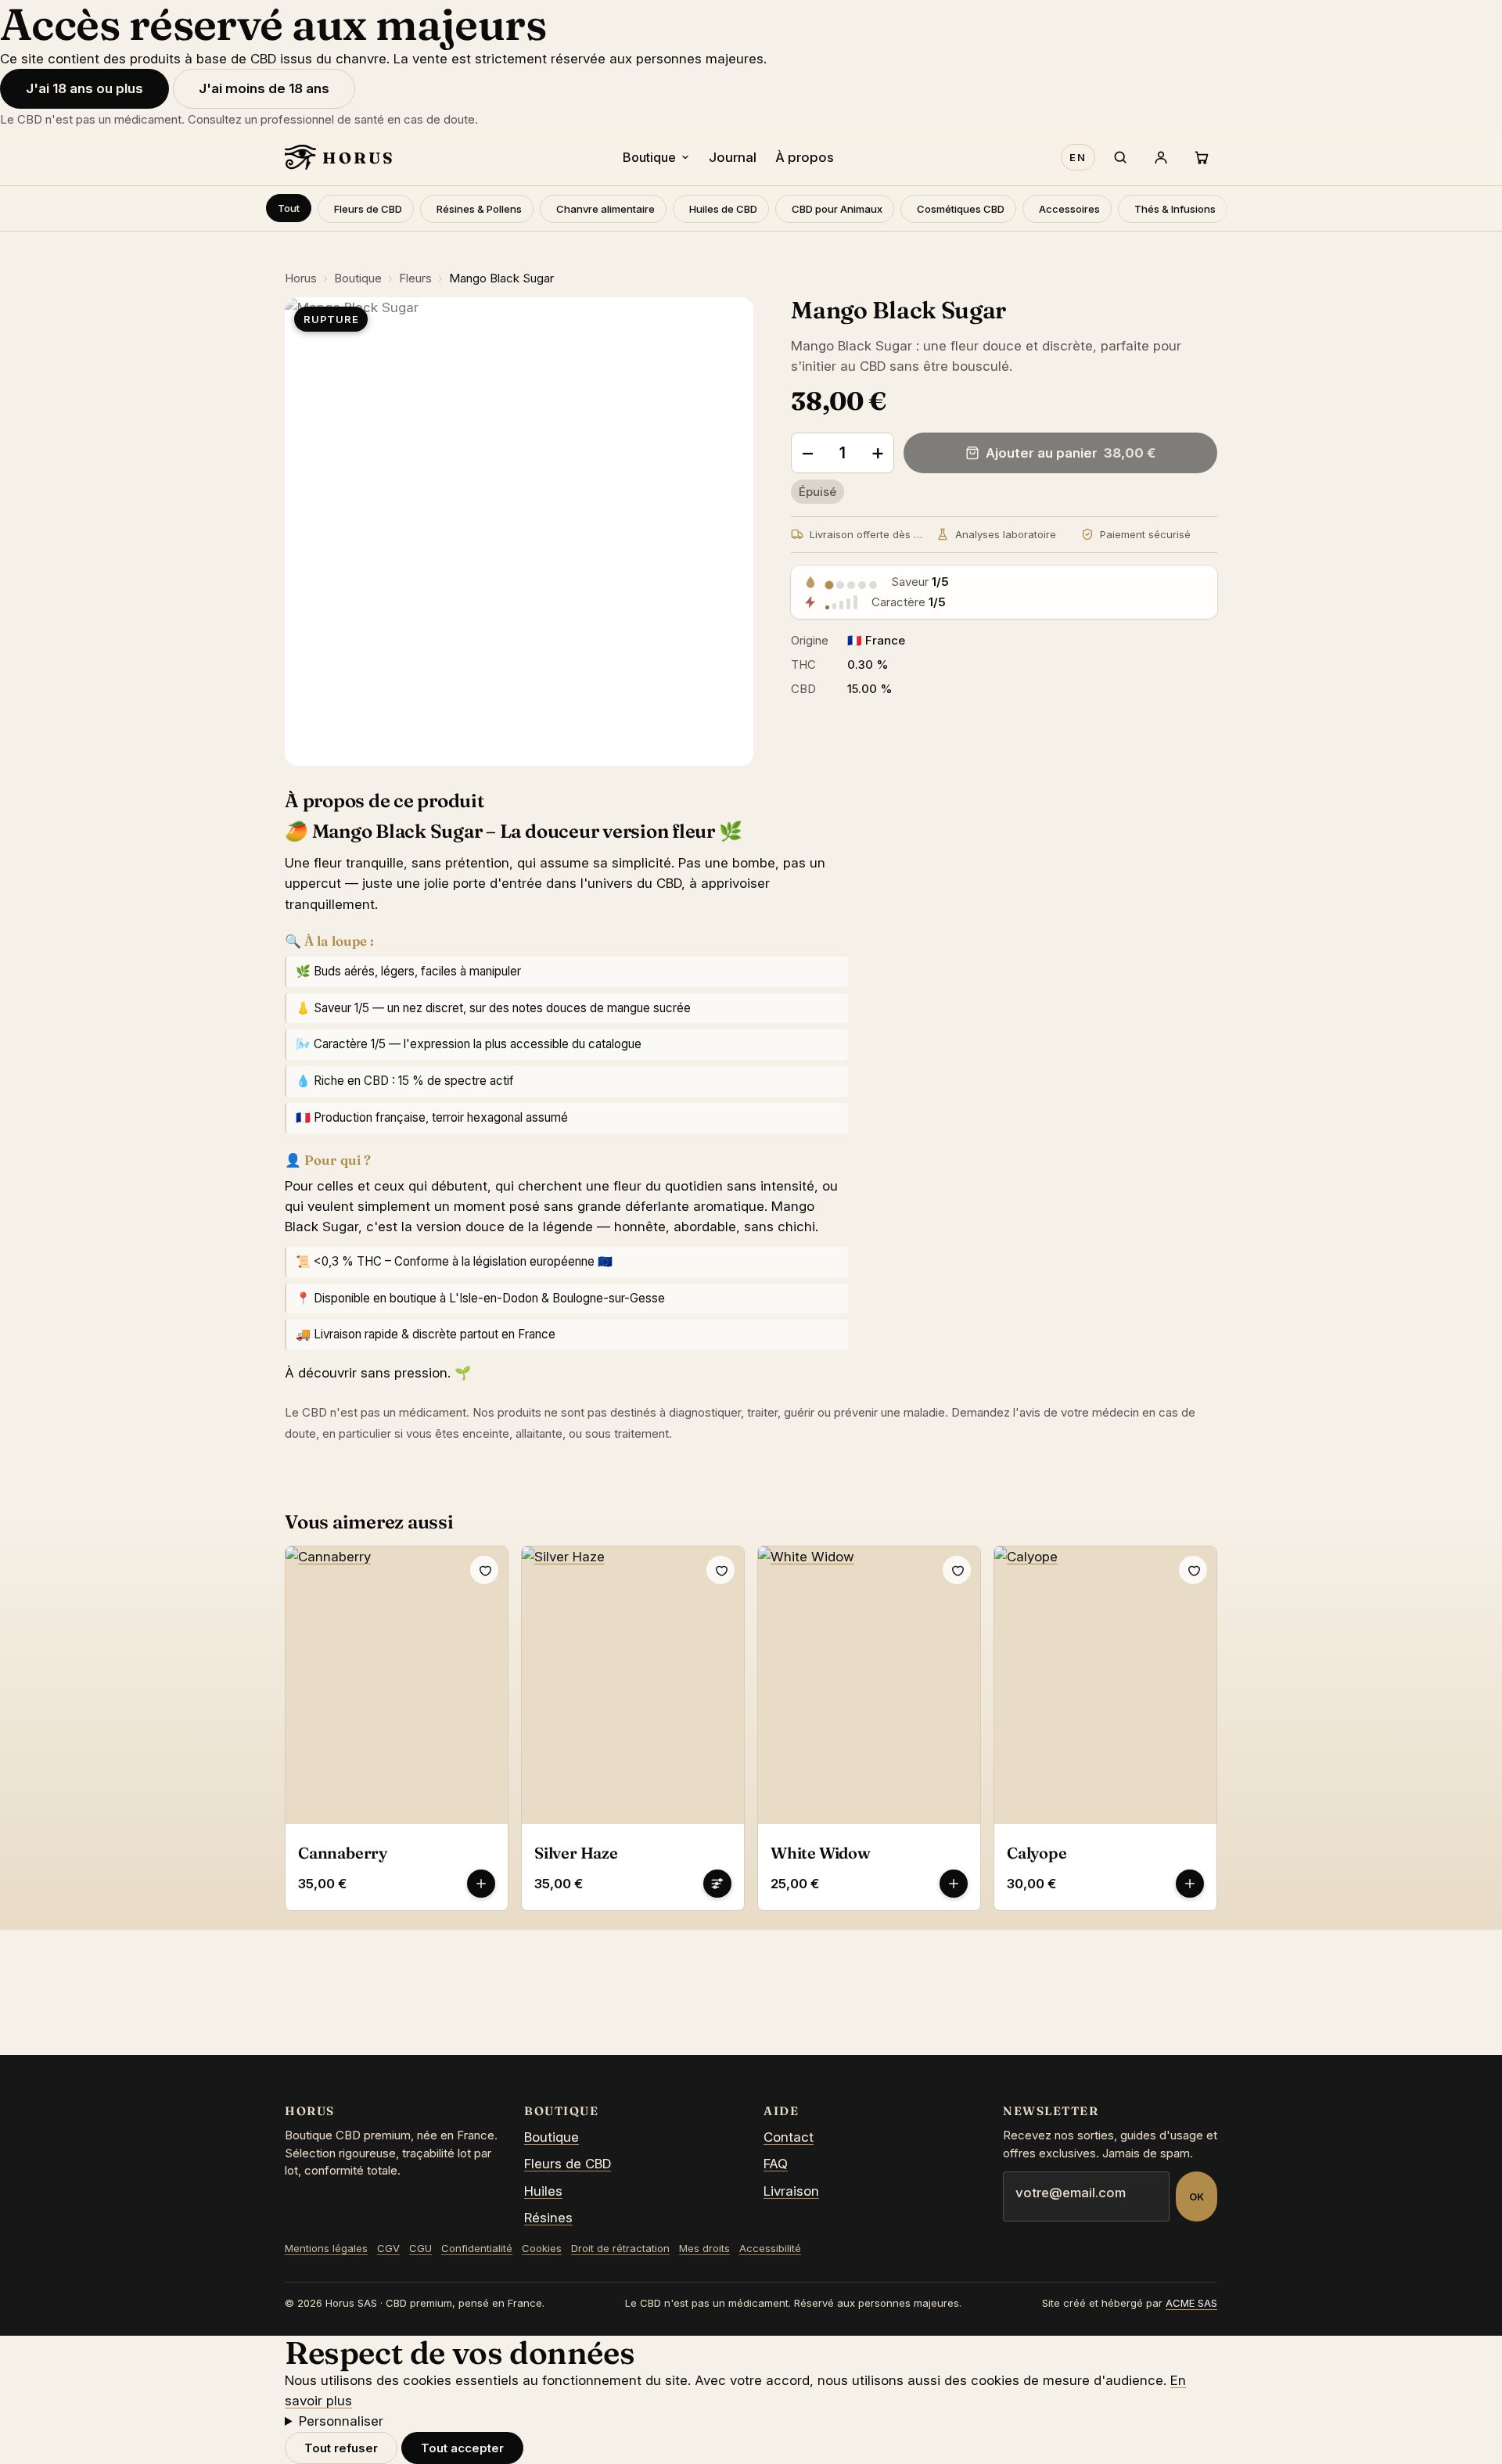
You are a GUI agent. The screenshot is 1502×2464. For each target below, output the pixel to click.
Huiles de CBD (723, 209)
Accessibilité (770, 2248)
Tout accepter (462, 2448)
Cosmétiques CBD (961, 209)
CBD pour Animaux (837, 209)
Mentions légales (326, 2248)
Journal (733, 157)
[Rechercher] (1120, 157)
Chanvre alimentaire (605, 209)
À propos (805, 157)
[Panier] (1202, 157)
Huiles (543, 2191)
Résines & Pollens (479, 209)
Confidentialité (477, 2248)
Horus (301, 278)
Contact (789, 2137)
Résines (548, 2218)
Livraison (791, 2191)
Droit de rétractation (620, 2248)
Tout (289, 208)
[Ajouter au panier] (481, 1884)
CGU (420, 2248)
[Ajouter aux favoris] (484, 1570)
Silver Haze (576, 1853)
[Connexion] (1161, 157)
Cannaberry (343, 1853)
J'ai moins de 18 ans (264, 88)
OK (1197, 2196)
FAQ (776, 2164)
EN (1078, 157)
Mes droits (704, 2248)
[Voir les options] (717, 1884)
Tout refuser (341, 2448)
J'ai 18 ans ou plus (84, 88)
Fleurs (415, 278)
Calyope (1037, 1853)
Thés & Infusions (1175, 209)
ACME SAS (1191, 2303)
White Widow (821, 1853)
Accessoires (1069, 209)
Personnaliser (341, 2421)
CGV (388, 2248)
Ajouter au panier (1071, 453)
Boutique (649, 157)
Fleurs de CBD (368, 209)
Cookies (542, 2248)
